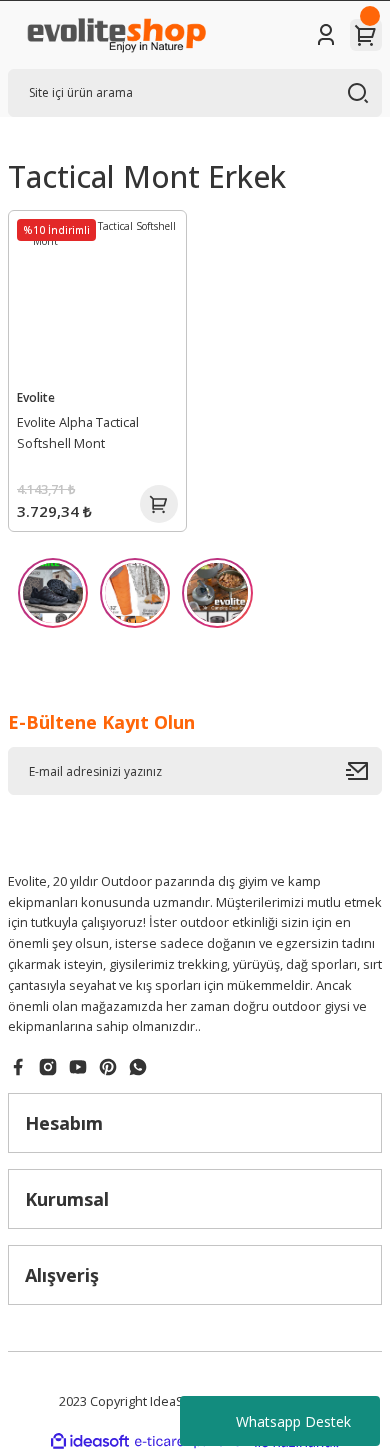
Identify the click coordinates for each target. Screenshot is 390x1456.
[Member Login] (326, 35)
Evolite (36, 397)
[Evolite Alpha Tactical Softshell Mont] (97, 299)
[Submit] (364, 771)
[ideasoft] (90, 1442)
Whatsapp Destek (293, 1421)
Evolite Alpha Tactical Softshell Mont (78, 432)
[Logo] (115, 35)
